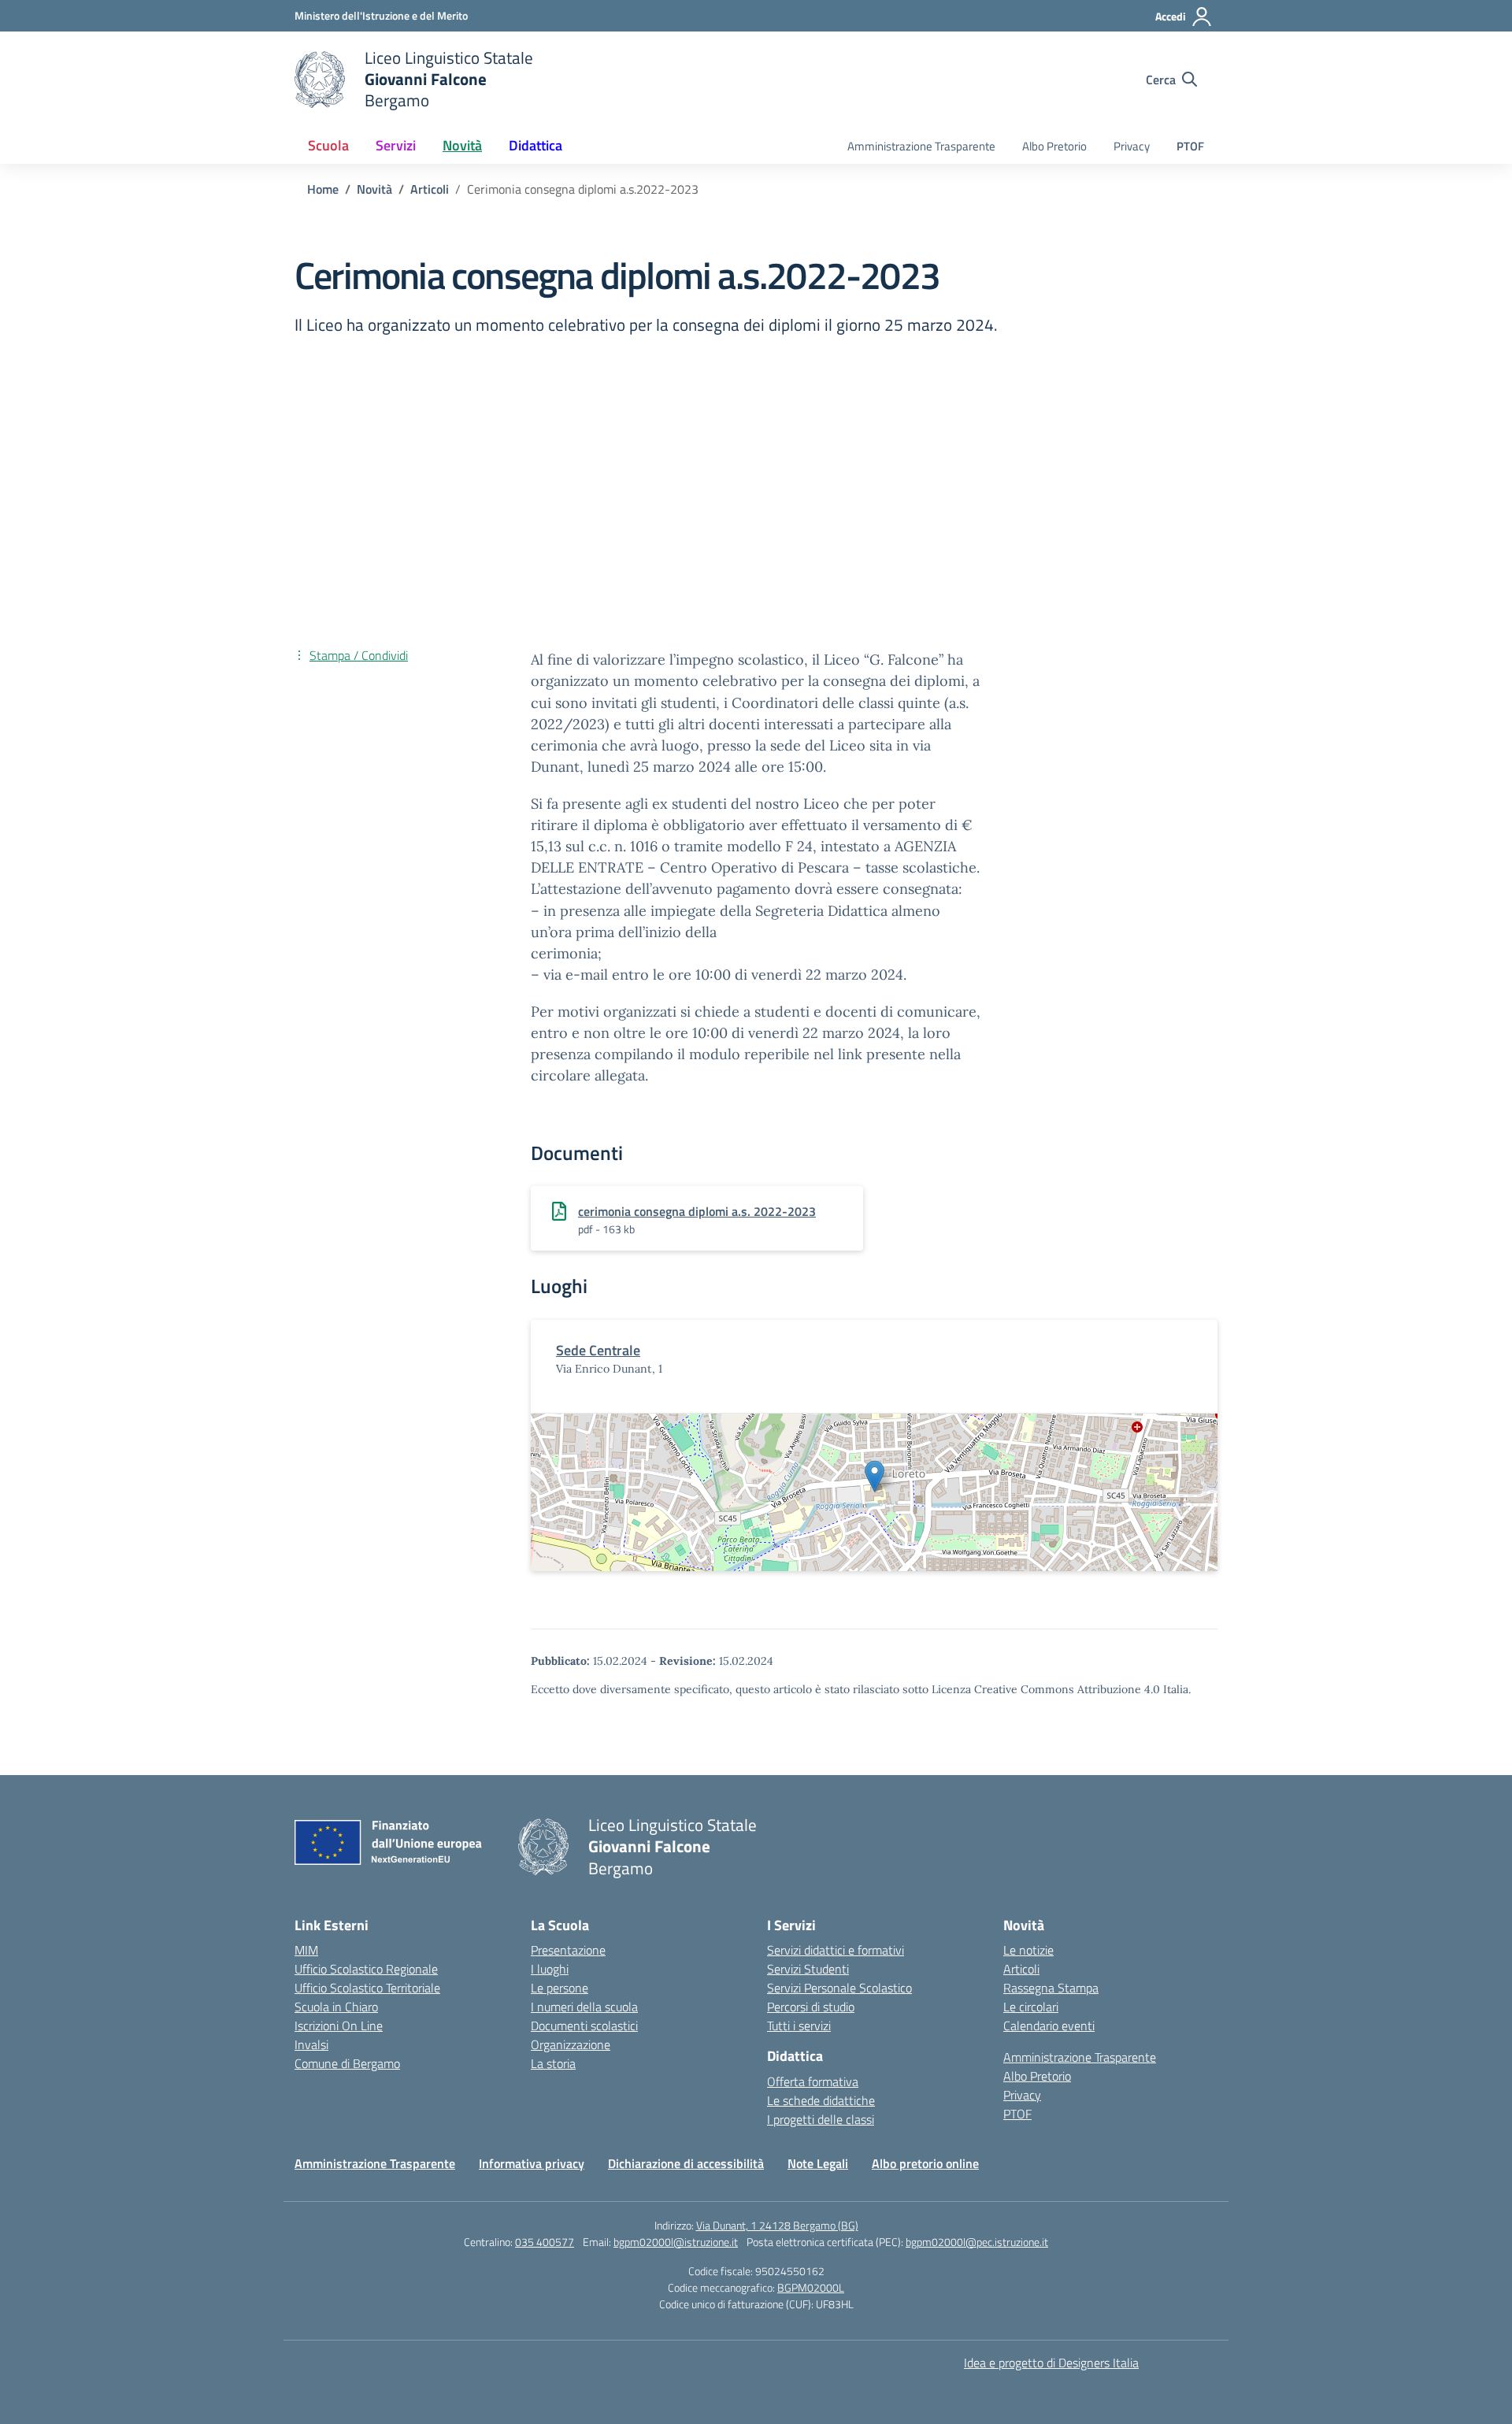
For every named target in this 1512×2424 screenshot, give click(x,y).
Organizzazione (571, 2044)
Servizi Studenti (808, 1969)
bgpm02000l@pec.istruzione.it (977, 2242)
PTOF (1190, 146)
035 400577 (545, 2242)
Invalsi (311, 2044)
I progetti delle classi (821, 2119)
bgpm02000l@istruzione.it (676, 2242)
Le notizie (1028, 1950)
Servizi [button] (396, 145)
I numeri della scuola (584, 2007)
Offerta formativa (813, 2081)
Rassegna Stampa (1051, 1988)
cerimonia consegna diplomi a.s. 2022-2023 (697, 1211)
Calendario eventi (1049, 2026)
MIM (306, 1950)
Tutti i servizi (799, 2026)
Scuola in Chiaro (336, 2007)
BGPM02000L (811, 2287)
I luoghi (550, 1969)
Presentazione (568, 1950)
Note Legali (818, 2163)
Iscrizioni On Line (339, 2026)
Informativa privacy (532, 2163)
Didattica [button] (535, 145)
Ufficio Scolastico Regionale (366, 1969)
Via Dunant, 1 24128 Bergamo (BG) (777, 2225)
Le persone (560, 1988)
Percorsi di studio (811, 2007)
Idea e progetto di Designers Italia (1051, 2363)
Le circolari (1031, 2007)
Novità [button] (462, 145)
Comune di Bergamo (347, 2063)
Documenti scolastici (584, 2026)
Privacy (1132, 146)
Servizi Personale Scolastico (839, 1988)
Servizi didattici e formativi (836, 1950)
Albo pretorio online (925, 2163)
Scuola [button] (328, 145)
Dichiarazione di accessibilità (686, 2163)
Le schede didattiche (821, 2100)
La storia (553, 2063)
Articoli (1021, 1969)
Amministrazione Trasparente (921, 146)
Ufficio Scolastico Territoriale (367, 1988)
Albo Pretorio (1054, 146)
